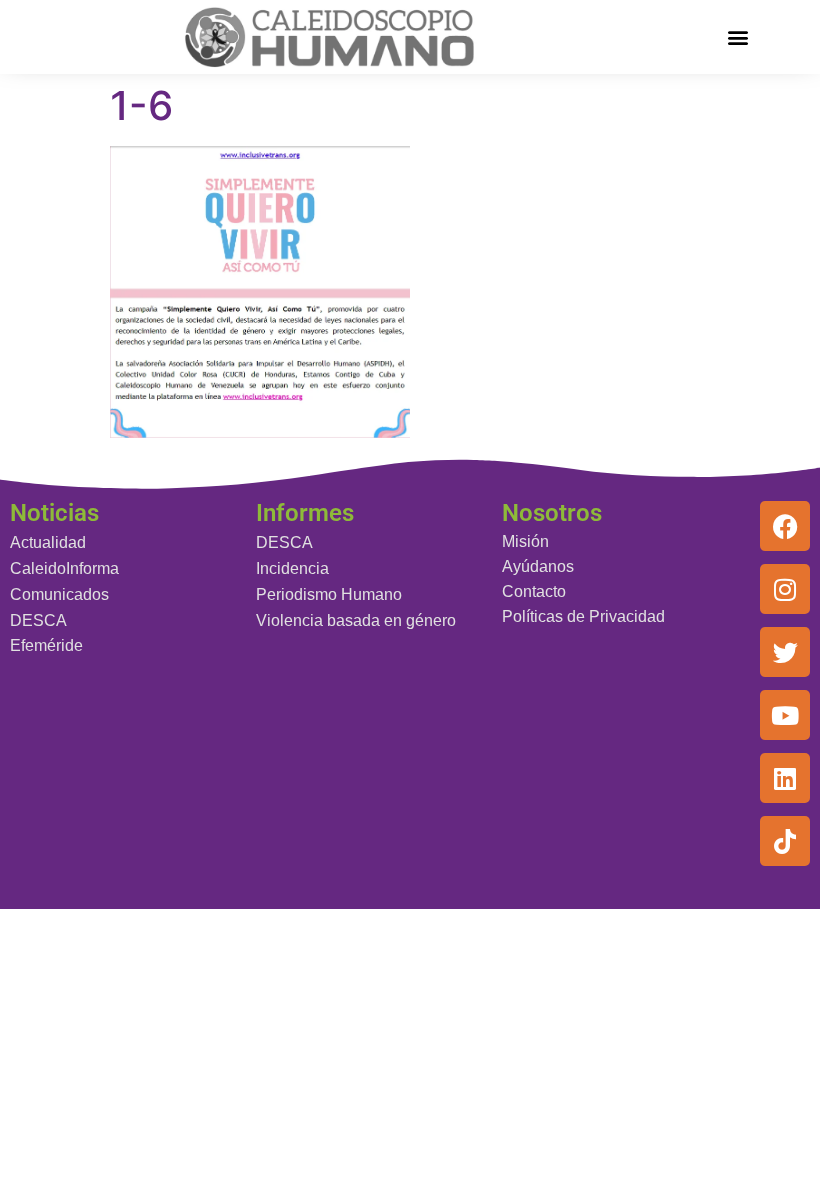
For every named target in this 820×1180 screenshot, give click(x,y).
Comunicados (59, 594)
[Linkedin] (785, 778)
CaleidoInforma (64, 568)
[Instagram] (785, 589)
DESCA (38, 620)
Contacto (534, 591)
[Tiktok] (785, 841)
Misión (525, 541)
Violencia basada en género (356, 620)
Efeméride (46, 645)
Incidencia (292, 568)
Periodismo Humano (329, 594)
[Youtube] (785, 715)
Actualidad (48, 542)
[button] (738, 36)
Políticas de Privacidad (583, 616)
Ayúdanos (538, 566)
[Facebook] (785, 526)
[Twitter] (785, 652)
